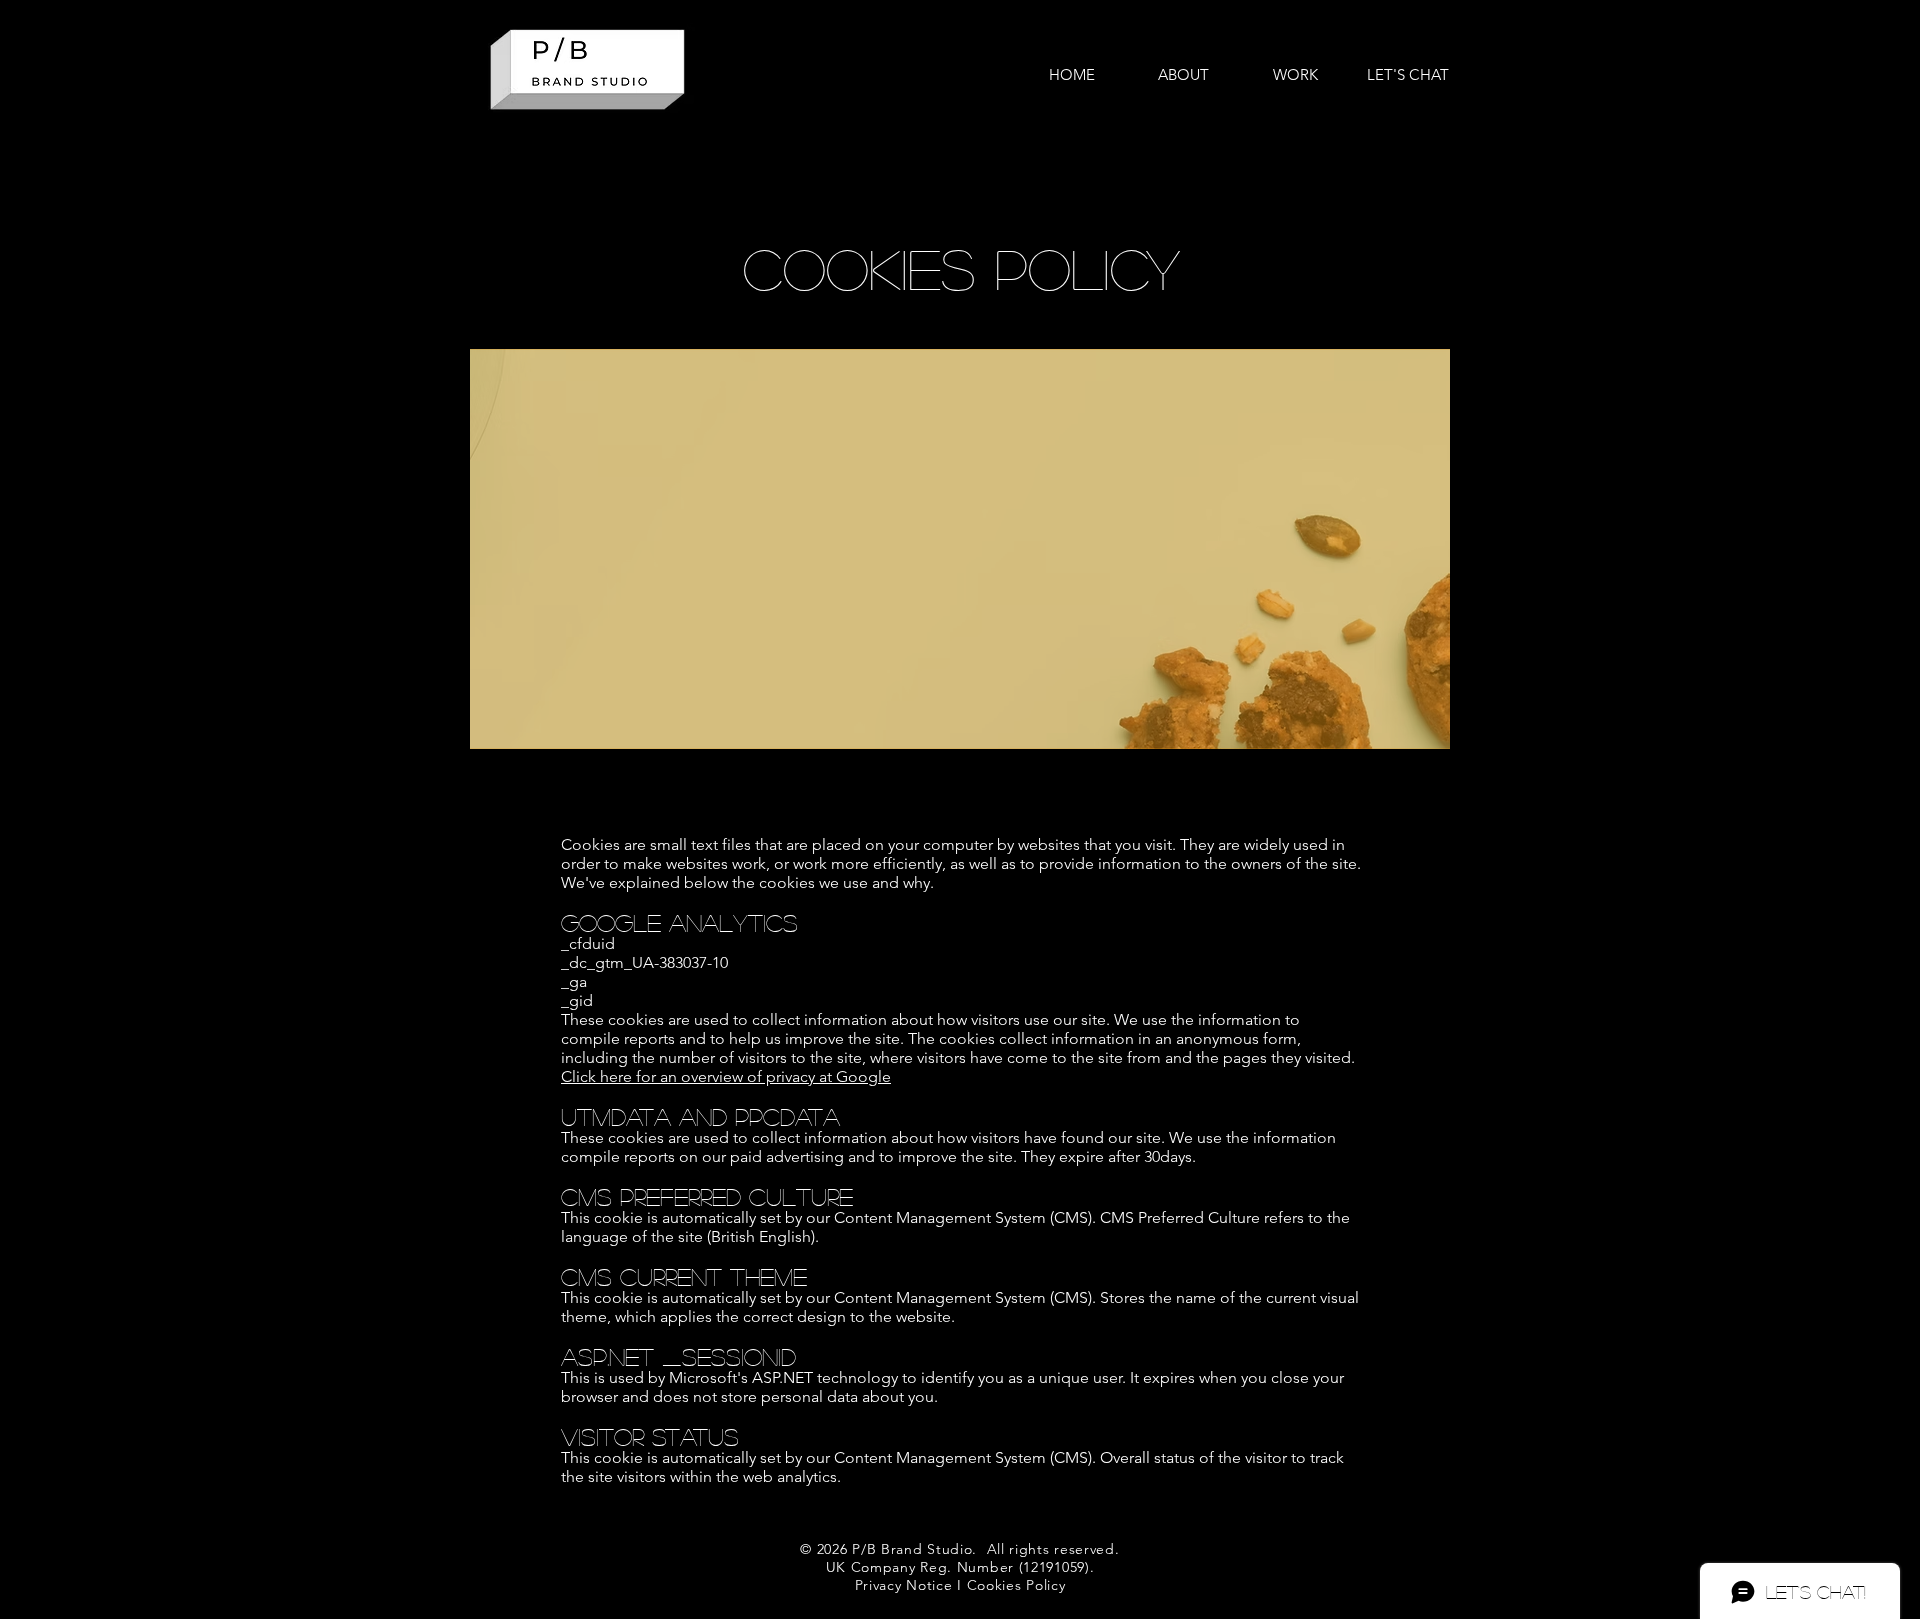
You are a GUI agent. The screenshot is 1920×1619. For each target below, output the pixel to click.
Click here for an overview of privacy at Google (726, 1076)
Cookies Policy (1016, 1585)
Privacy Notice (904, 1585)
